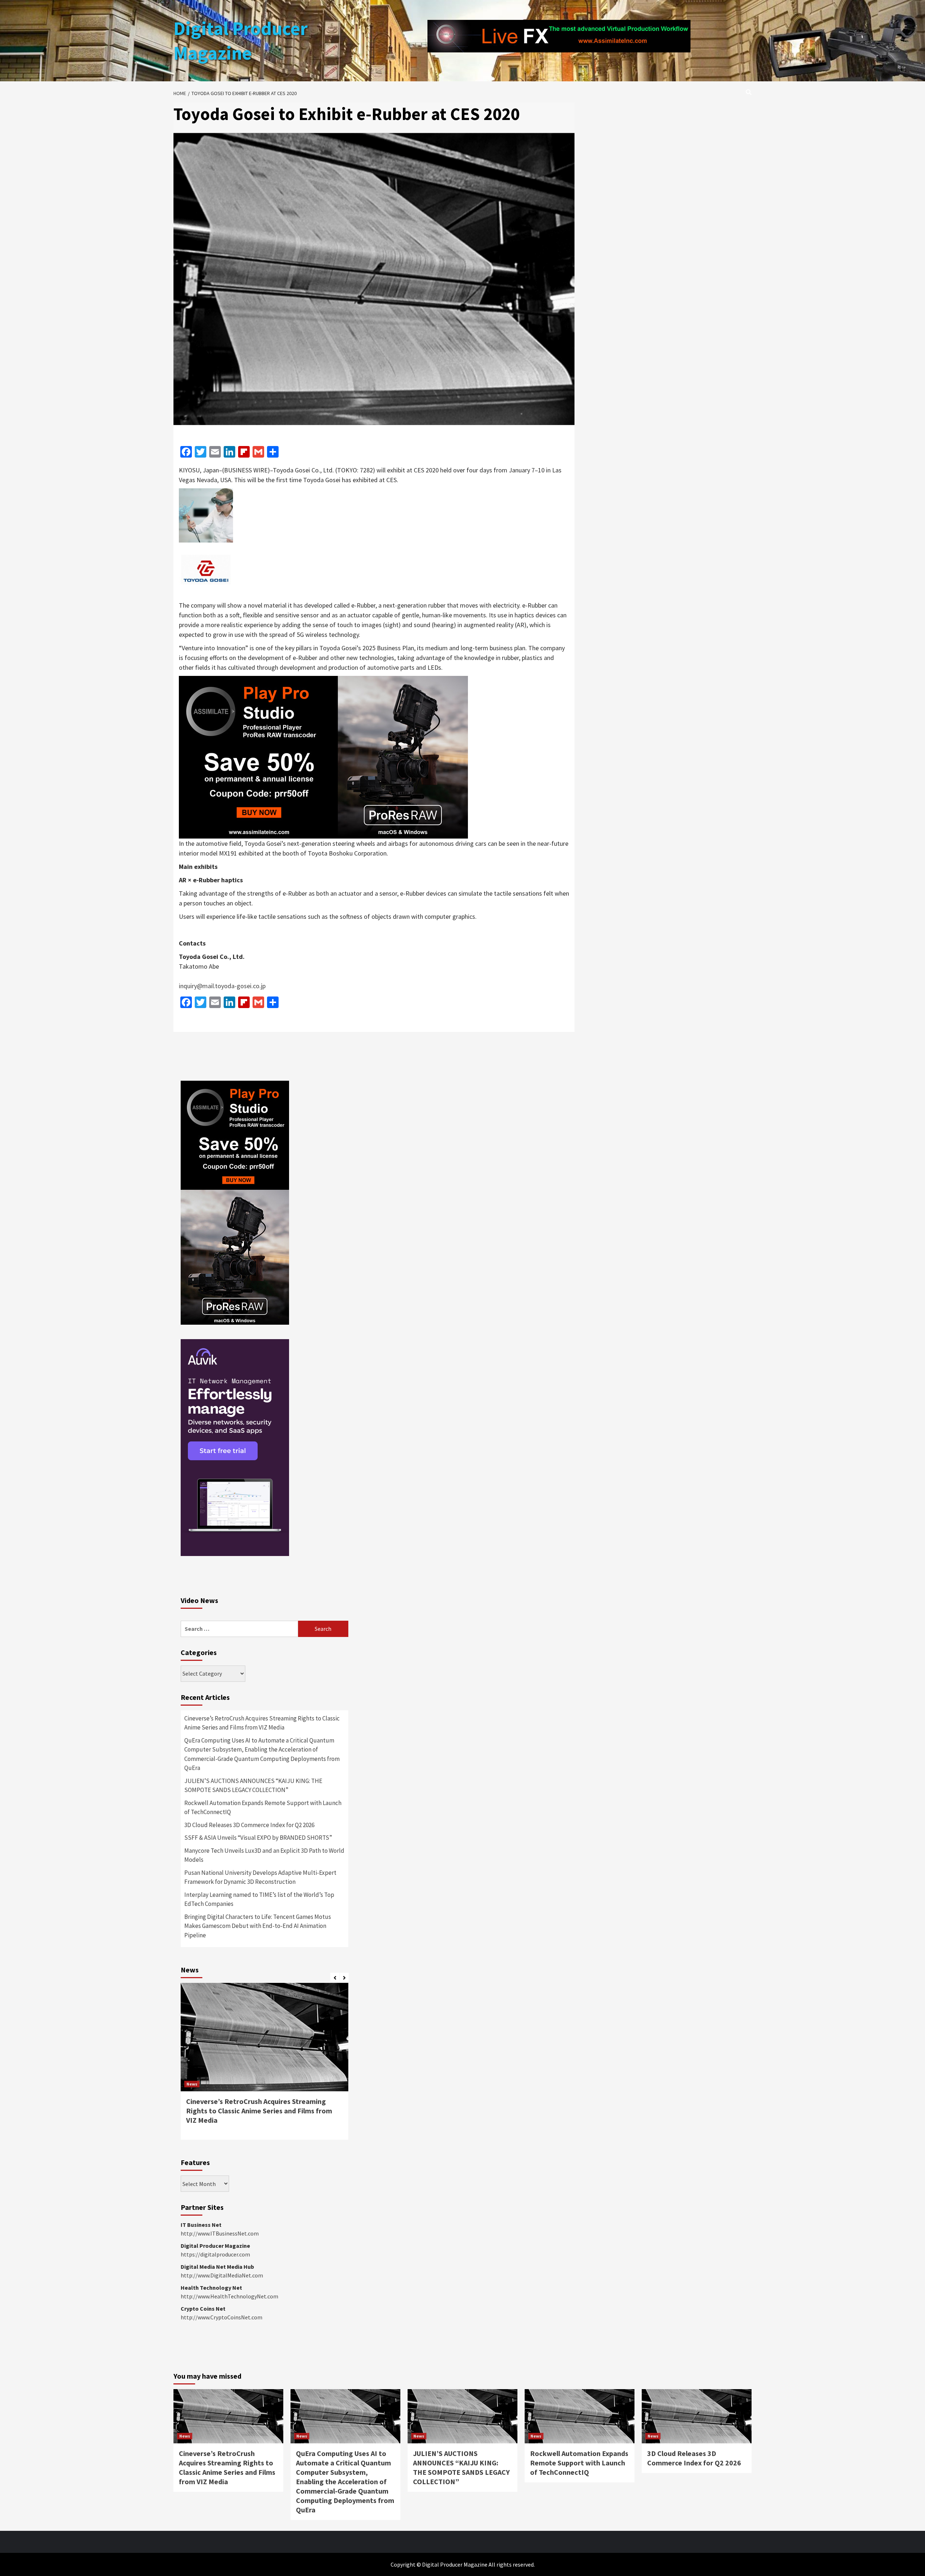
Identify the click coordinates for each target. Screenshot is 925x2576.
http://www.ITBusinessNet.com (220, 2233)
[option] (264, 2065)
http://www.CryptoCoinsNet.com (221, 2317)
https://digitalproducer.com (215, 2254)
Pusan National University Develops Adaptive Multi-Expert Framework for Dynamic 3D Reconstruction (260, 1877)
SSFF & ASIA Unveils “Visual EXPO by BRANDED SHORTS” (258, 1838)
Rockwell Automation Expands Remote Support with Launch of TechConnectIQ (263, 1808)
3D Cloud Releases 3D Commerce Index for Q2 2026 (249, 1825)
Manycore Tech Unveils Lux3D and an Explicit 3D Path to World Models (264, 1855)
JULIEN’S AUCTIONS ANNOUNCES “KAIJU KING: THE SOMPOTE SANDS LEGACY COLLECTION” (253, 1786)
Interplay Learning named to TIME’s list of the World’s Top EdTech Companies (259, 1899)
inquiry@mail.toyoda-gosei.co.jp (222, 986)
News (192, 2084)
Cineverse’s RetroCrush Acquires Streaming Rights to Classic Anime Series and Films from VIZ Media (262, 1723)
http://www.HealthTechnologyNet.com (229, 2296)
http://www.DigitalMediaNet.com (222, 2275)
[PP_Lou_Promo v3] (323, 756)
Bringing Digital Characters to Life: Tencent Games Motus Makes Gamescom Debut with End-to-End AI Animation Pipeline (258, 1926)
